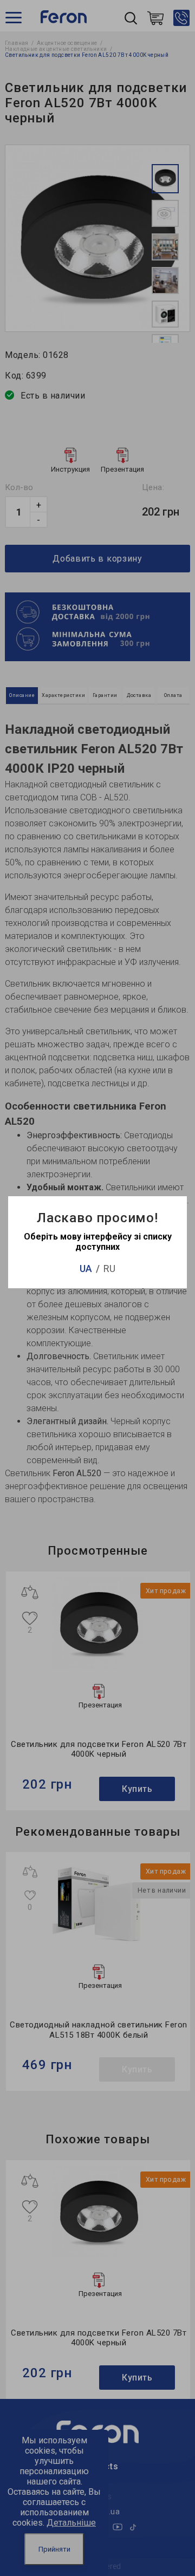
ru (109, 1269)
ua (86, 1269)
